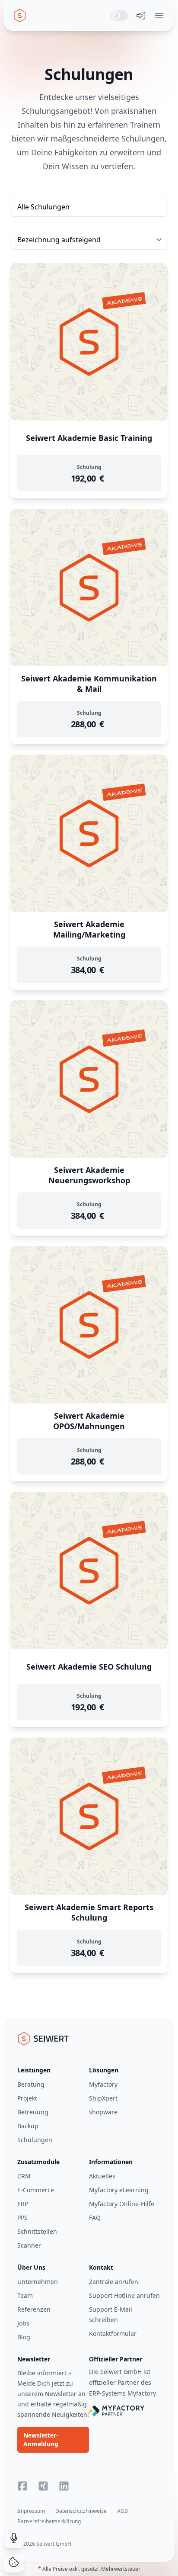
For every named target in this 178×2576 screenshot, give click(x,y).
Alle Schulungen (43, 207)
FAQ (95, 2218)
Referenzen (34, 2309)
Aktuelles (102, 2176)
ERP (23, 2204)
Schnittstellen (37, 2231)
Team (25, 2295)
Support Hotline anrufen (124, 2295)
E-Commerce (36, 2190)
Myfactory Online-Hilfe (122, 2204)
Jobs (23, 2323)
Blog (24, 2337)
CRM (24, 2176)
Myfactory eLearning (119, 2190)
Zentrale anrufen (114, 2282)
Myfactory (103, 2084)
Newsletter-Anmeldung (41, 2439)
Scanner (29, 2245)
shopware (103, 2112)
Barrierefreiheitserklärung (49, 2521)
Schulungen (35, 2140)
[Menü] (159, 16)
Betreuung (33, 2112)
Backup (28, 2126)
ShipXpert (103, 2098)
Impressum (31, 2511)
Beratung (31, 2084)
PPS (22, 2218)
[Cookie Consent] (14, 2562)
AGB (122, 2511)
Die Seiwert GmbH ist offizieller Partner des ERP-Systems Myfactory (122, 2382)
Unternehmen (38, 2282)
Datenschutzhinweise (81, 2511)
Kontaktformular (113, 2333)
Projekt (27, 2098)
